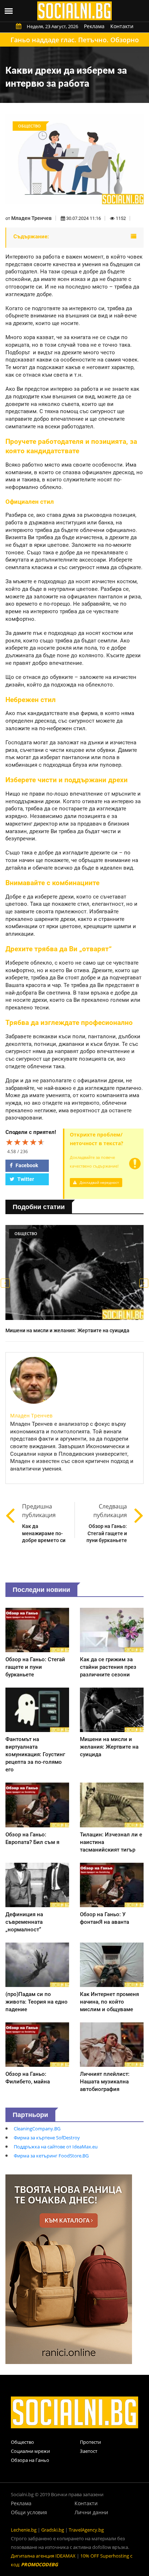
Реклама (94, 26)
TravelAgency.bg (86, 2530)
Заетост (89, 2451)
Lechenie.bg (24, 2530)
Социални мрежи (30, 2451)
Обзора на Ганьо (30, 2460)
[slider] (25, 1142)
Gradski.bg (53, 2530)
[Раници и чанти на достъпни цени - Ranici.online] (69, 2269)
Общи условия (29, 2512)
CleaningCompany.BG (37, 2129)
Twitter (25, 1179)
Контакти (122, 26)
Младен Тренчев (31, 218)
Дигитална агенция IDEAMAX (43, 2556)
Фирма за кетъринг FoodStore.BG (51, 2156)
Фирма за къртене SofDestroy (47, 2138)
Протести (90, 2442)
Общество (22, 2442)
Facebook (26, 1165)
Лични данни (91, 2512)
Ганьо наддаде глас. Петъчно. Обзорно (75, 40)
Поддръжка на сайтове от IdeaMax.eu (56, 2147)
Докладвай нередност (99, 1182)
